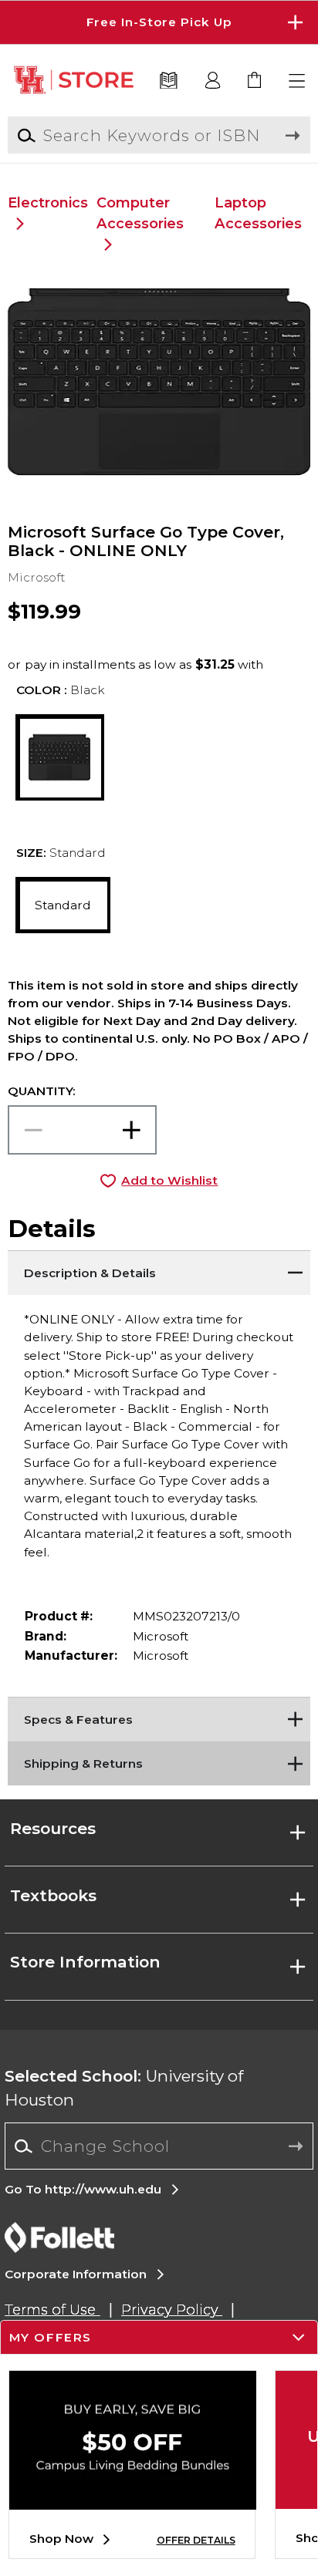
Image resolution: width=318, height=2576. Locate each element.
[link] (255, 81)
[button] (159, 22)
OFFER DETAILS (196, 2540)
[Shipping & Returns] (159, 1761)
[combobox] (159, 2146)
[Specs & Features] (159, 1716)
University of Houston (124, 2088)
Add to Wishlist (169, 1180)
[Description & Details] (159, 1269)
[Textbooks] (169, 81)
